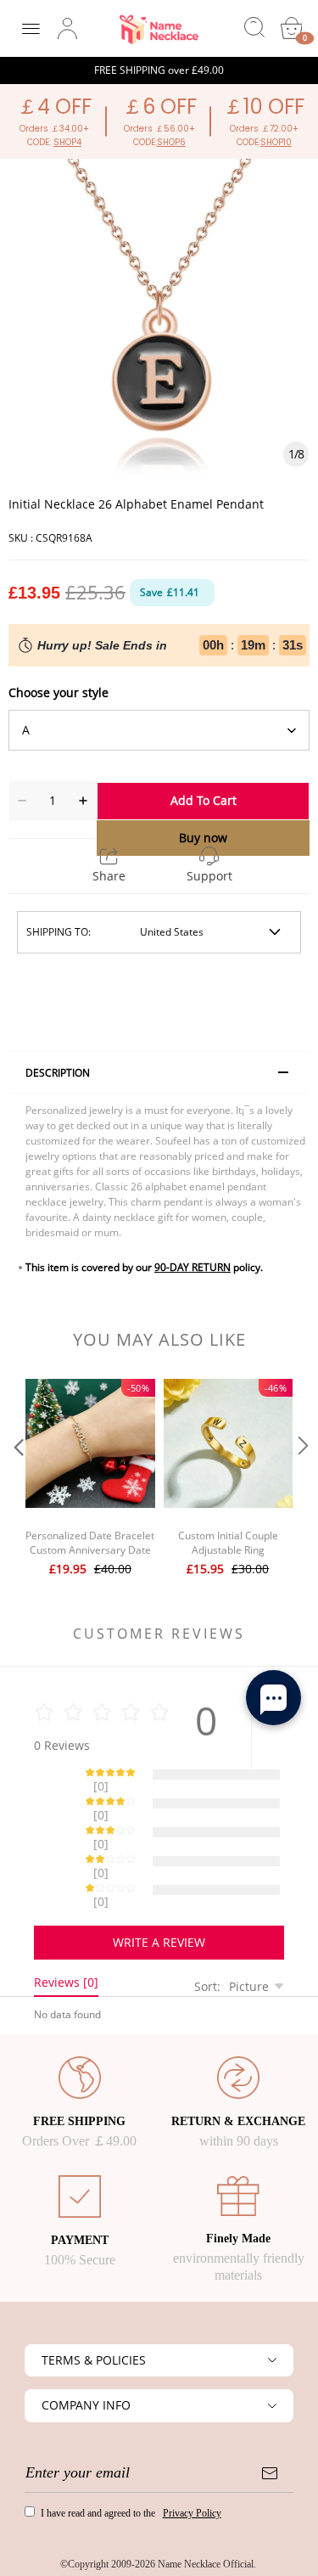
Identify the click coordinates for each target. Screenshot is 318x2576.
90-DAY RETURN (192, 1267)
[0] (292, 28)
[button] (17, 1480)
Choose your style (59, 692)
